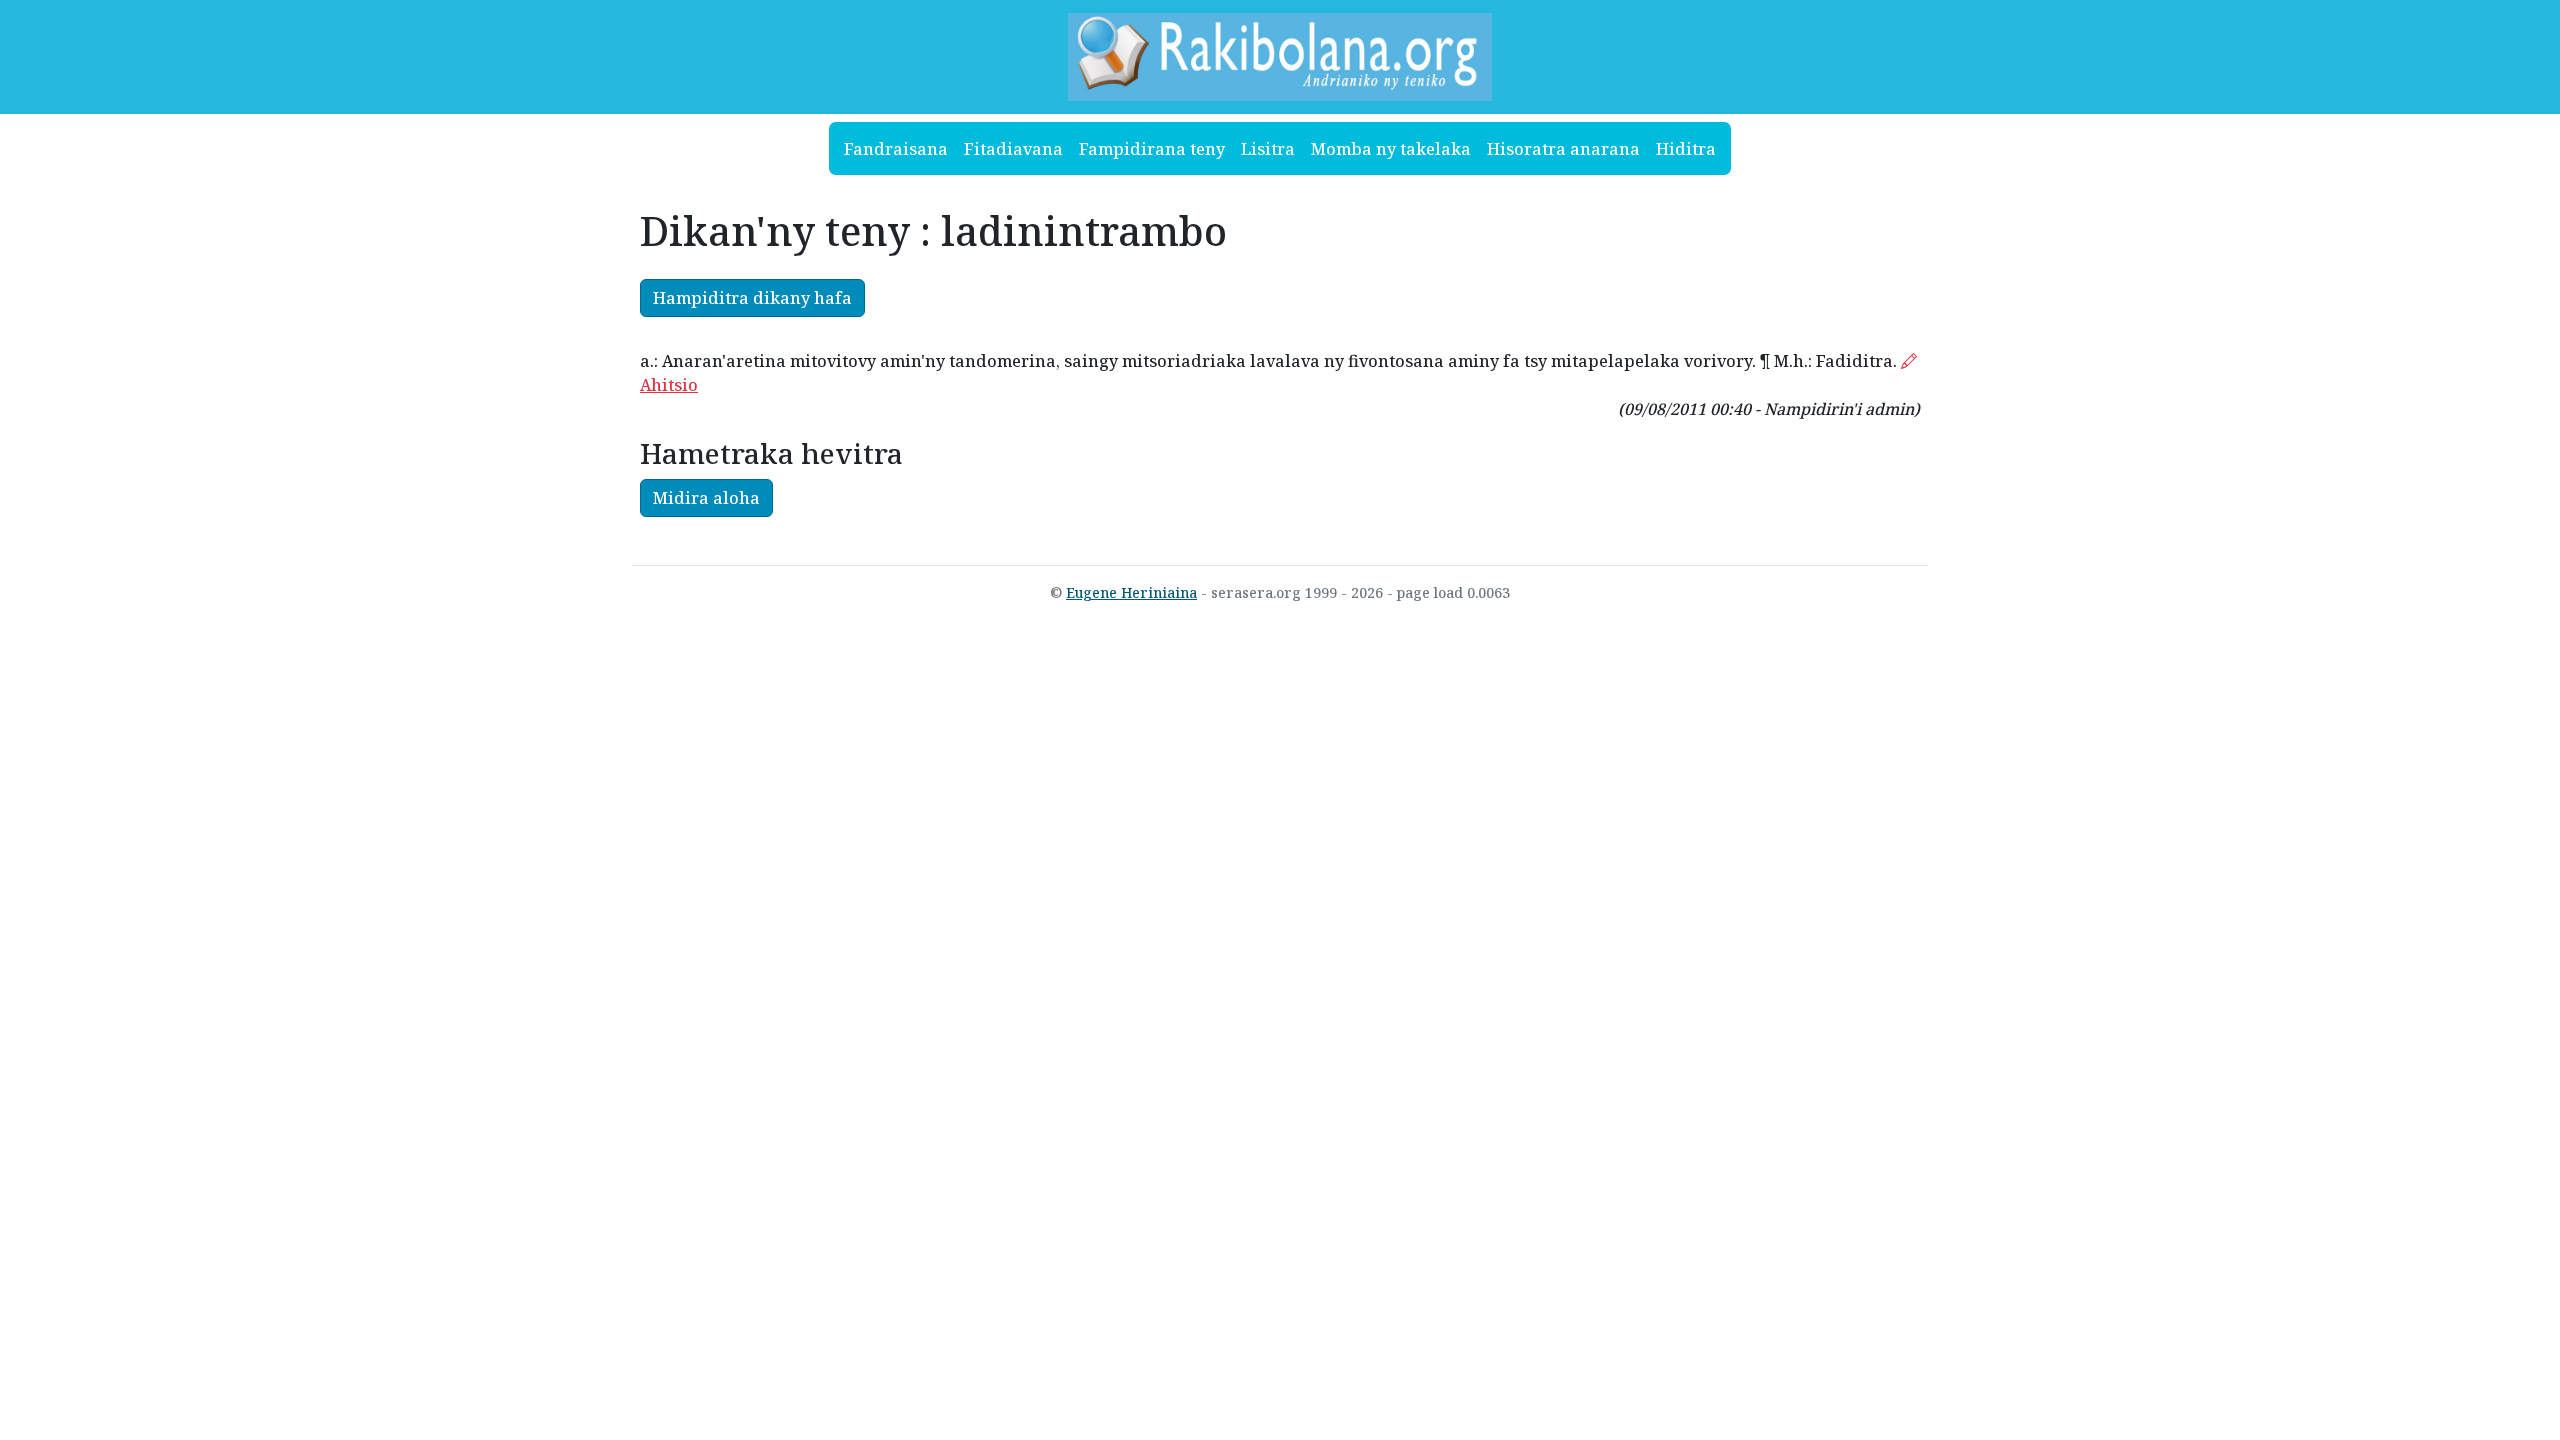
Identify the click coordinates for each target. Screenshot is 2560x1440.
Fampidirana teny (1152, 149)
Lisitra (1268, 149)
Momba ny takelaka (1391, 149)
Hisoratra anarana (1563, 149)
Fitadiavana (1013, 149)
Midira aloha (706, 498)
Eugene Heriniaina (1131, 592)
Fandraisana (896, 149)
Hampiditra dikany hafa (752, 298)
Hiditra (1686, 149)
